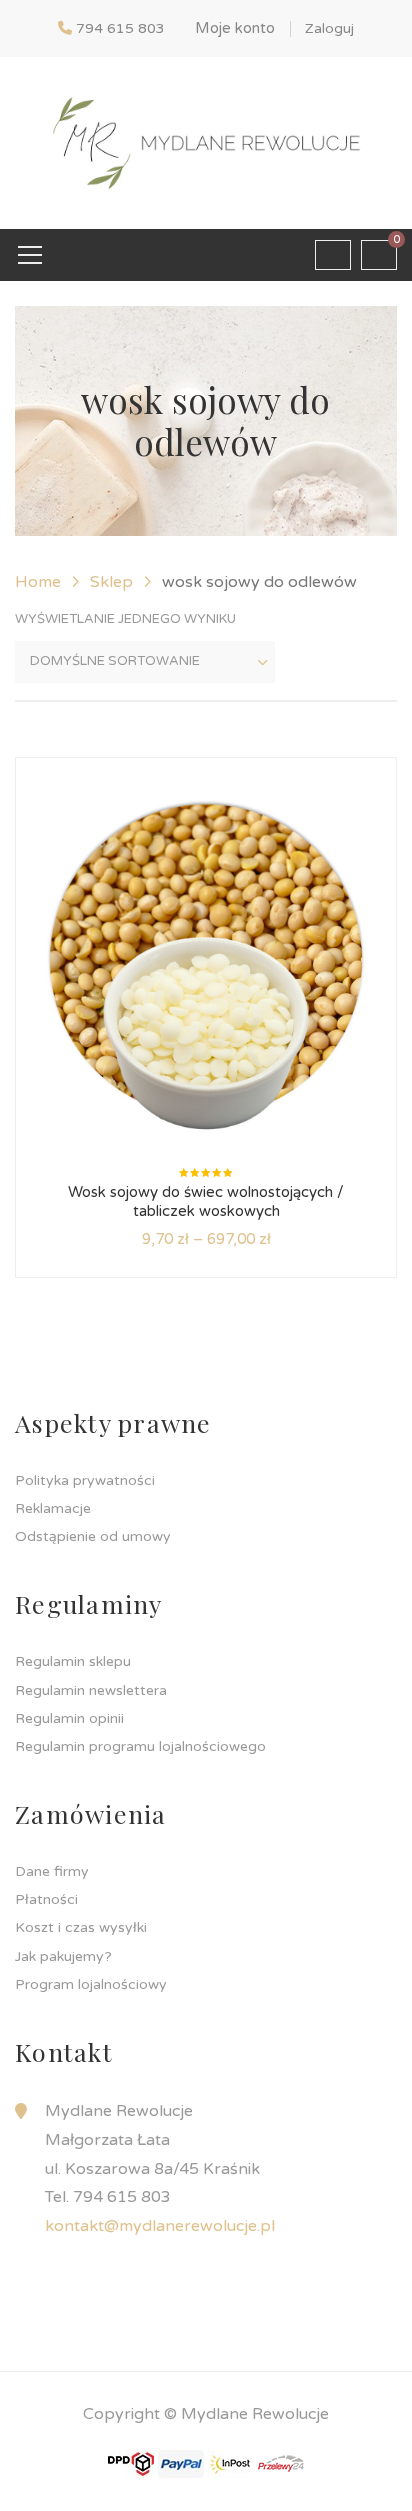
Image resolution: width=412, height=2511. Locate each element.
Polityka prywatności (85, 1480)
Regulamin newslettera (91, 1690)
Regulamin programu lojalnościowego (140, 1746)
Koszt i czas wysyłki (81, 1927)
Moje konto (235, 28)
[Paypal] (181, 2463)
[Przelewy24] (281, 2463)
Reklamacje (53, 1508)
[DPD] (131, 2463)
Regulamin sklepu (73, 1661)
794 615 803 (120, 28)
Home (38, 582)
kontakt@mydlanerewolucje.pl (160, 2226)
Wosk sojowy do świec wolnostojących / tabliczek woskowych (206, 1202)
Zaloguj (329, 28)
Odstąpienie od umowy (93, 1536)
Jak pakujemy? (63, 1956)
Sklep (111, 582)
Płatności (46, 1899)
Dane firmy (52, 1871)
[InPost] (231, 2463)
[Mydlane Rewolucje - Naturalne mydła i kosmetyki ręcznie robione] (205, 142)
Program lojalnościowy (91, 1984)
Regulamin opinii (69, 1718)
